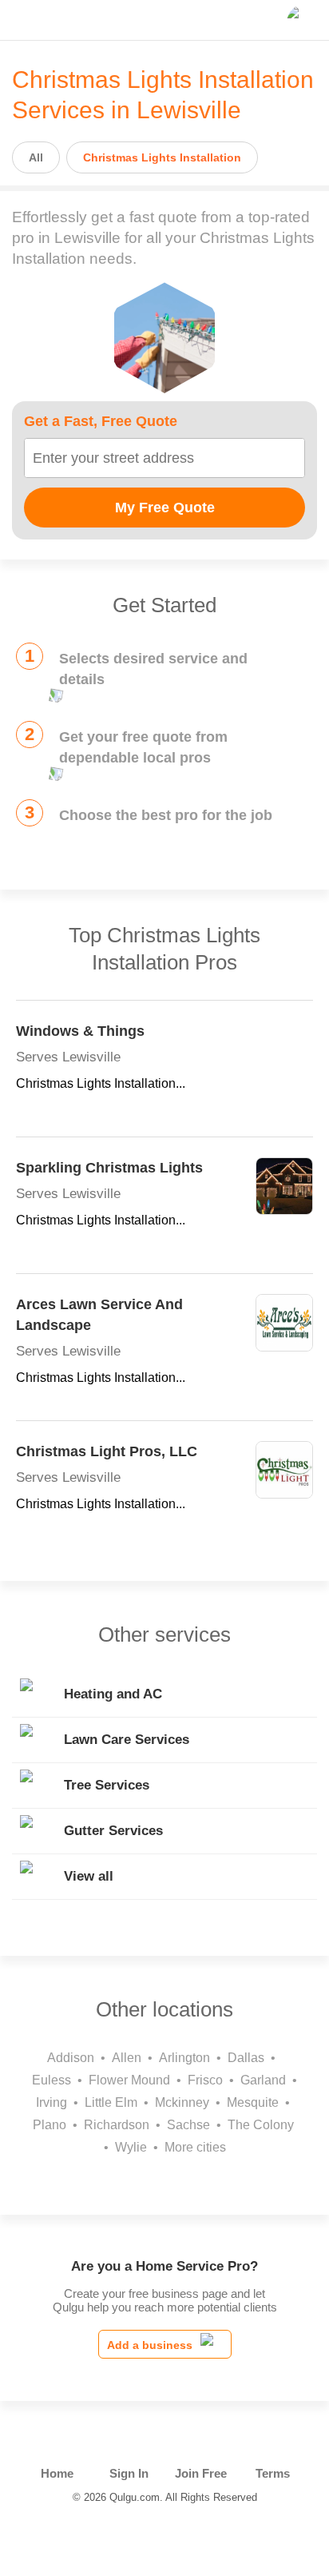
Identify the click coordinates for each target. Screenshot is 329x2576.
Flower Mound (129, 2080)
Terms (273, 2473)
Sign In (129, 2473)
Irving (52, 2102)
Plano (50, 2125)
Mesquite (253, 2102)
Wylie (131, 2147)
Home (57, 2473)
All (36, 157)
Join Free (201, 2473)
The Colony (261, 2125)
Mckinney (182, 2102)
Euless (52, 2080)
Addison (71, 2058)
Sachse (188, 2125)
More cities (195, 2147)
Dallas (246, 2058)
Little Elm (111, 2102)
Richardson (117, 2125)
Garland (263, 2080)
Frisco (205, 2080)
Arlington (184, 2058)
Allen (127, 2058)
